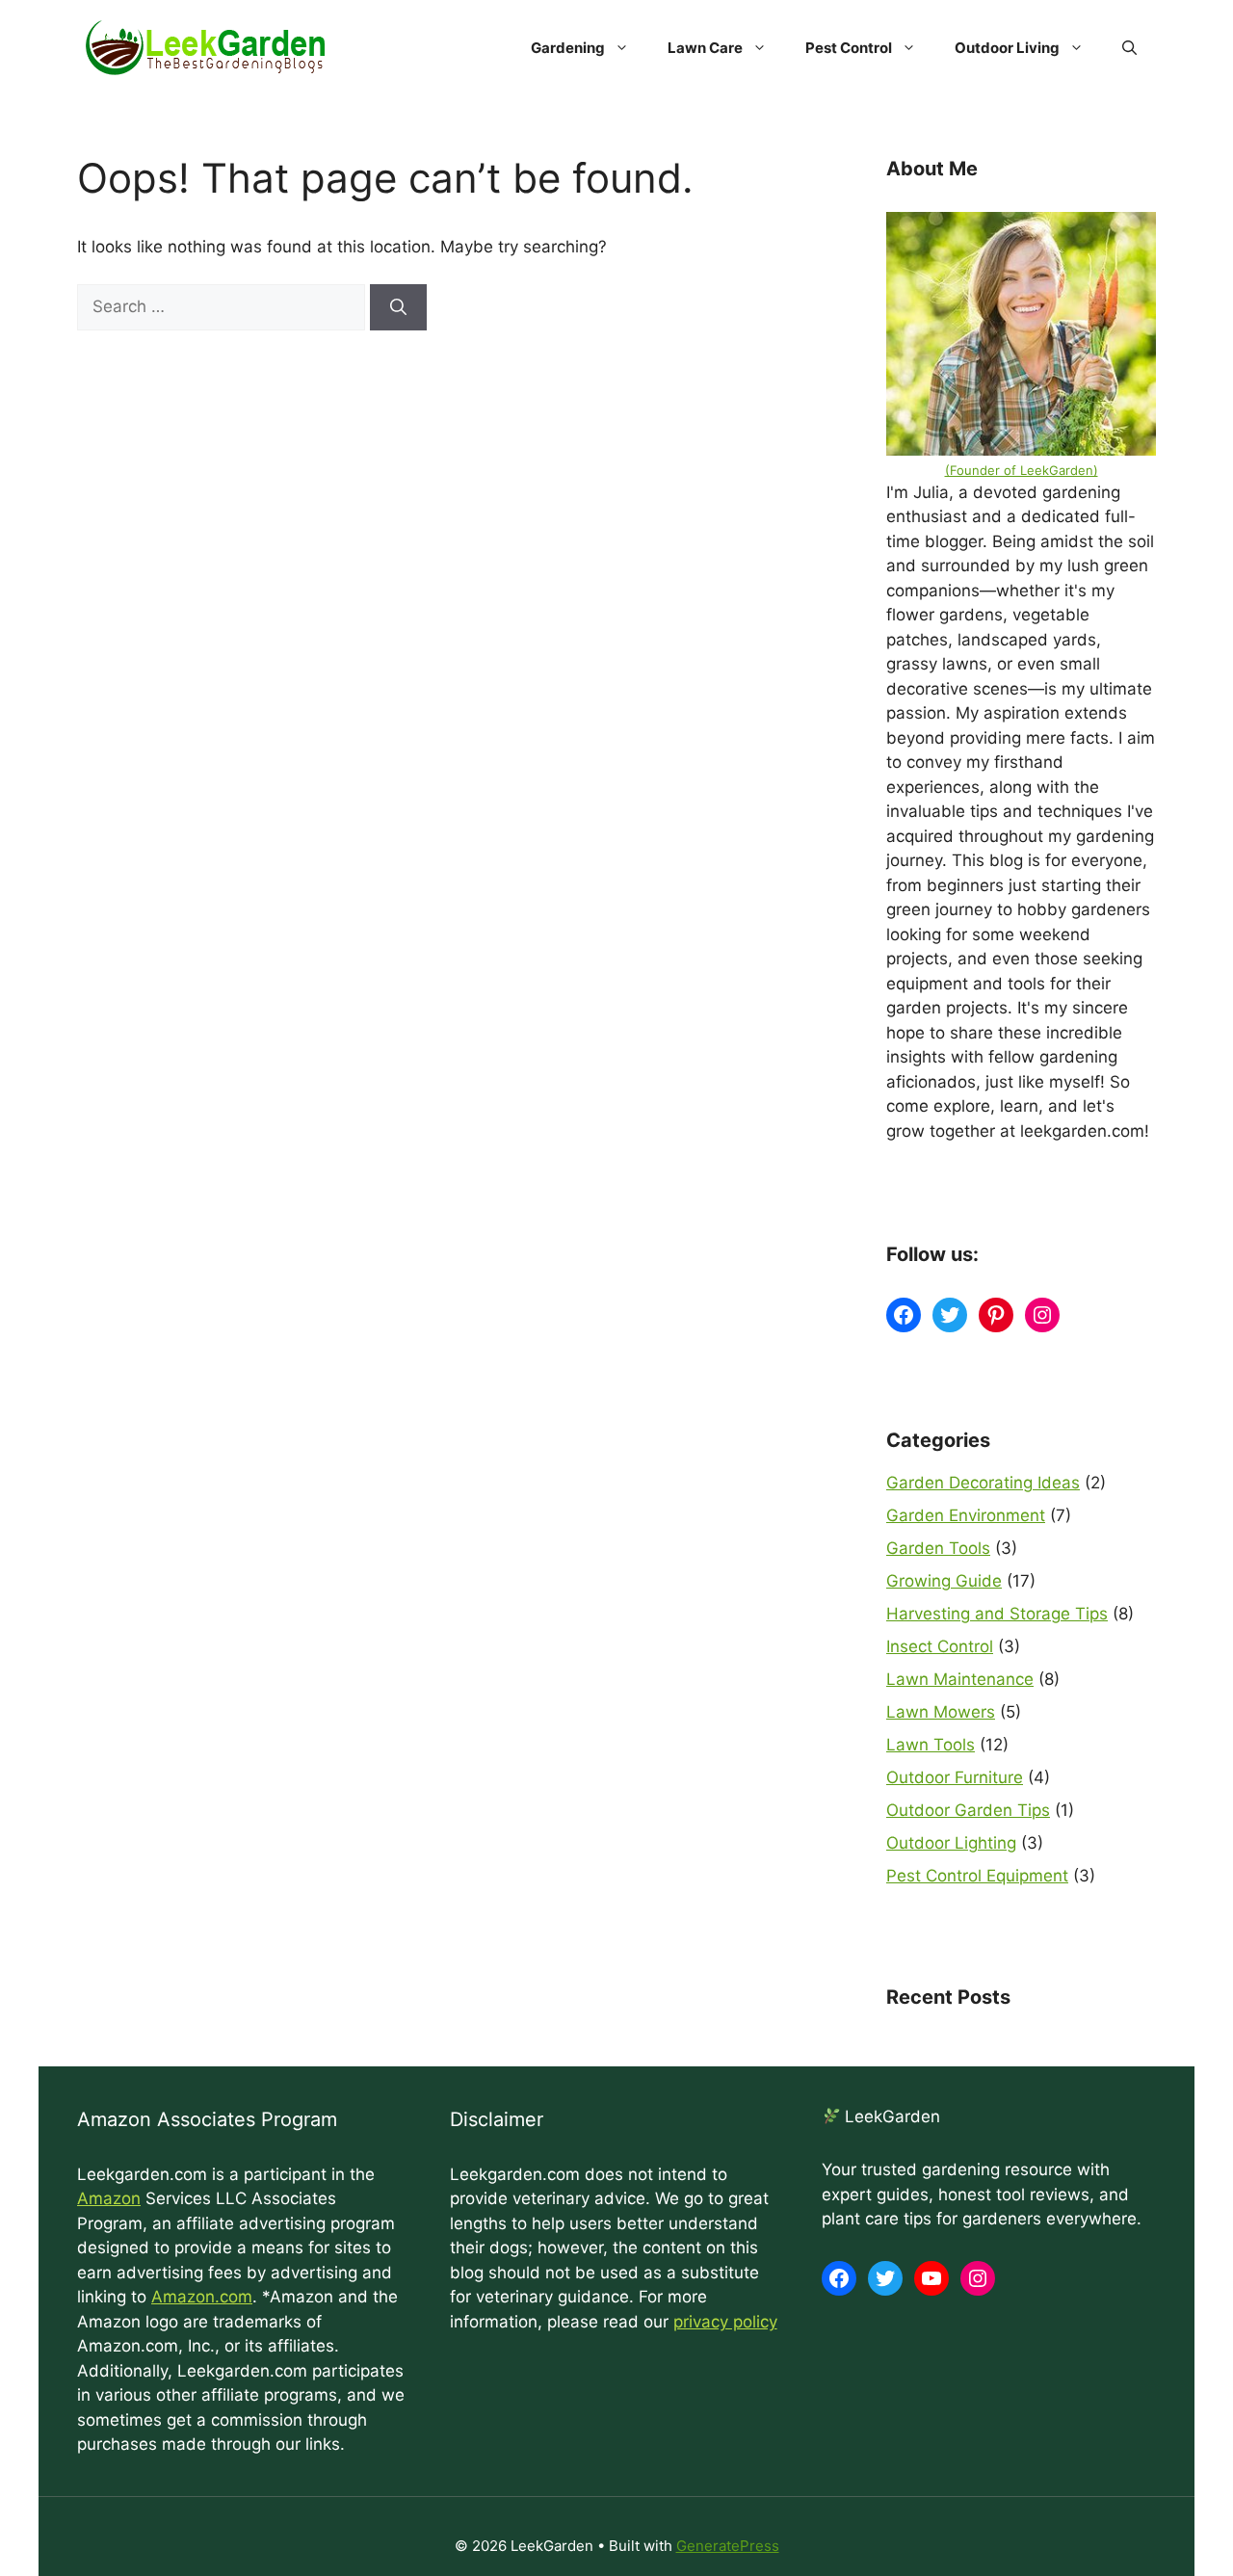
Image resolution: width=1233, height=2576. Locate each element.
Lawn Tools (931, 1745)
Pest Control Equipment (977, 1876)
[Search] (398, 307)
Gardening (568, 48)
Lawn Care (705, 48)
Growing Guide (944, 1581)
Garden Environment (966, 1515)
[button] (1129, 48)
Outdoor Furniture (955, 1777)
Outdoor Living (1007, 48)
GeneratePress (728, 2546)
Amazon (109, 2198)
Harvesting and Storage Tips (997, 1614)
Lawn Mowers (941, 1712)
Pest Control (849, 48)
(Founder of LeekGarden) (1022, 470)
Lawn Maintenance (960, 1679)
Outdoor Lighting (951, 1843)
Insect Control (940, 1646)
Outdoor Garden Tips (968, 1810)
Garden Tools (938, 1548)
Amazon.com (202, 2297)
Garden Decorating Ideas (983, 1483)
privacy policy (725, 2322)
